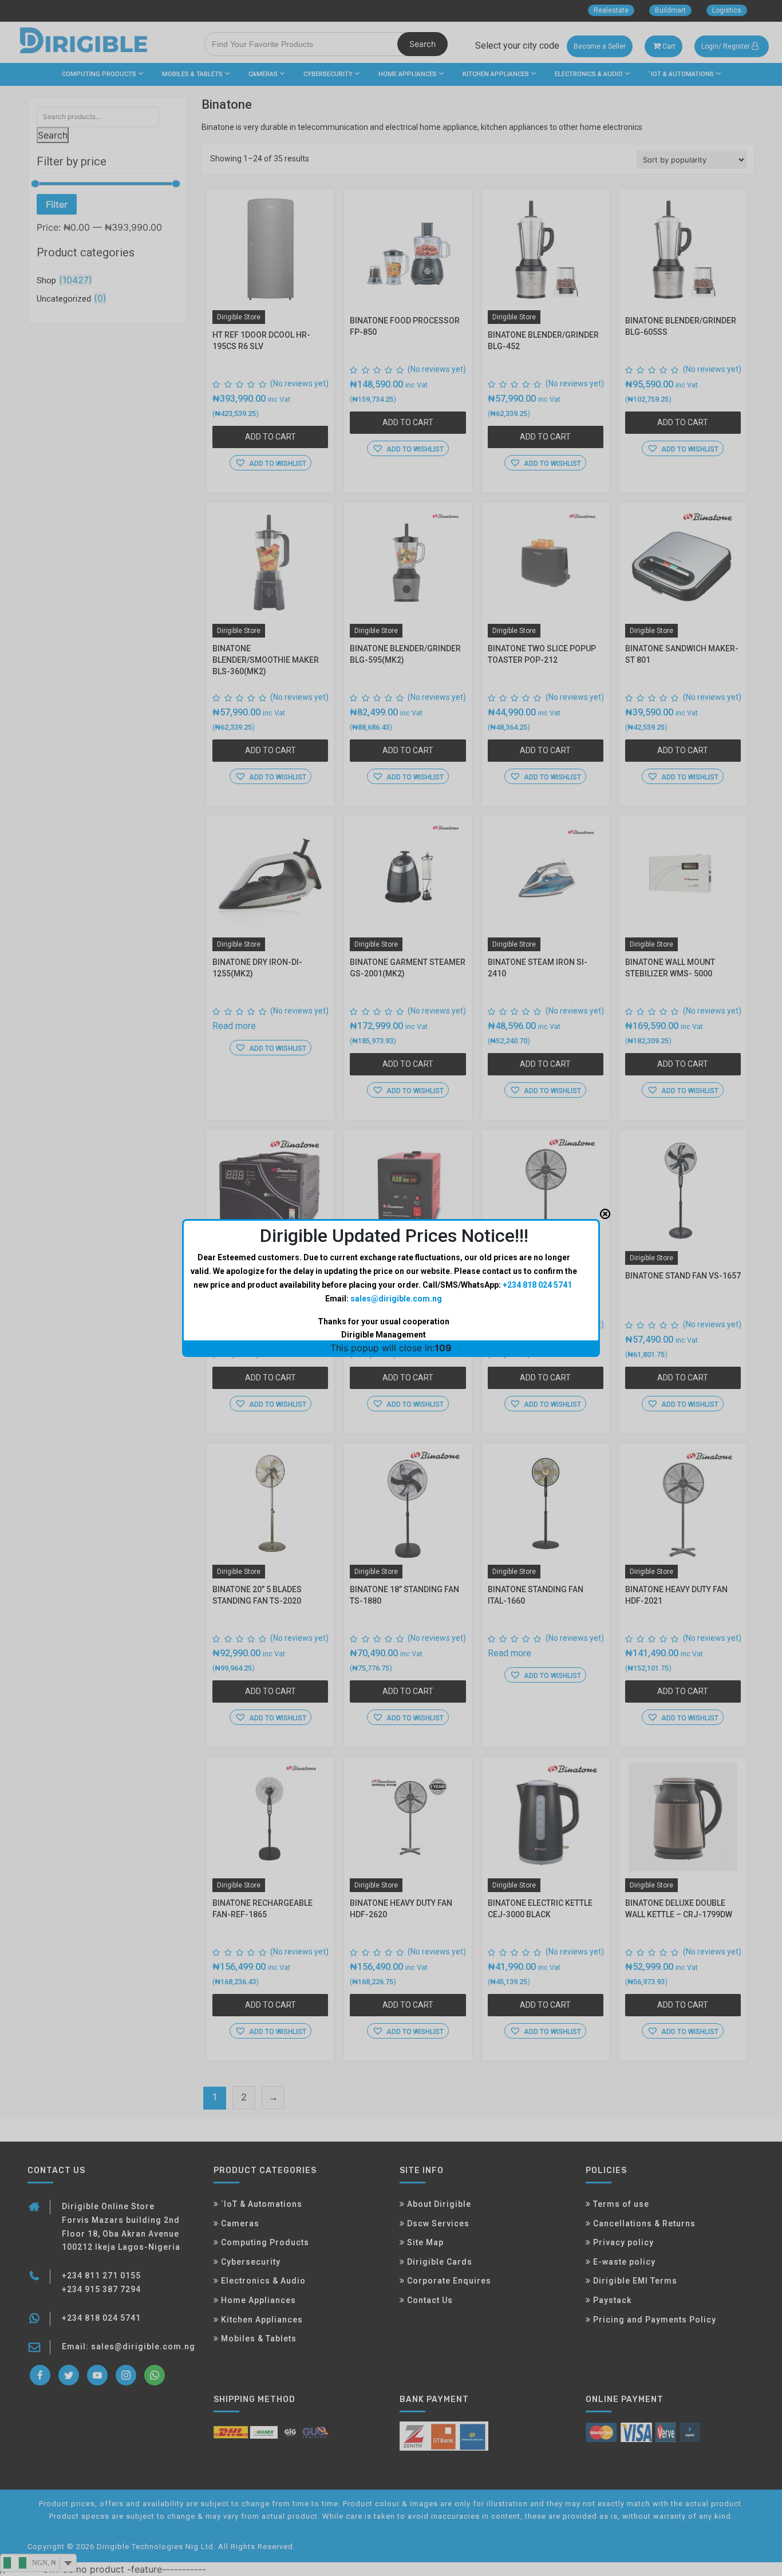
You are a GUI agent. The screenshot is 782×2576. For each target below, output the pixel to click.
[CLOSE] (605, 1214)
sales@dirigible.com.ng (396, 1299)
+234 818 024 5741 (537, 1285)
